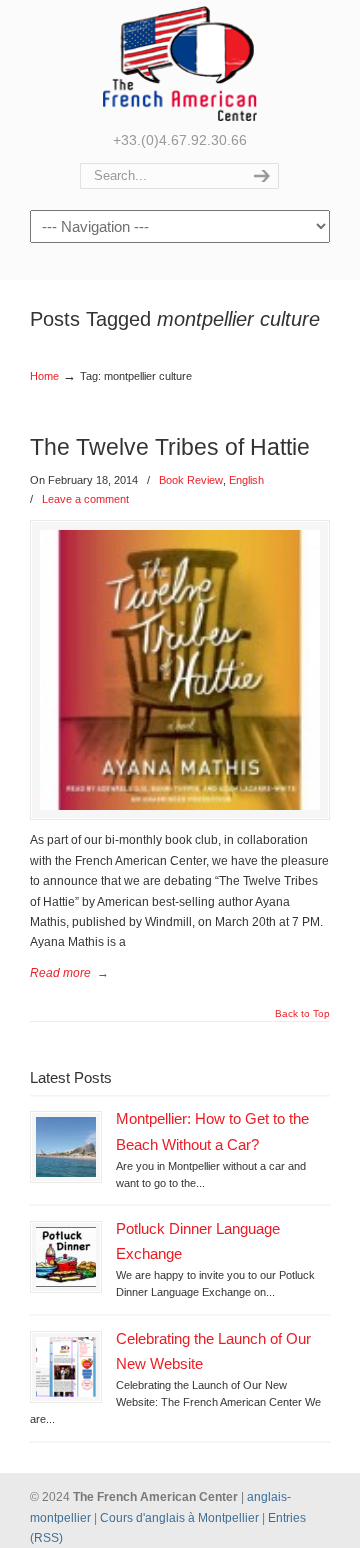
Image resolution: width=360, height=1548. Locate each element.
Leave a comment (85, 499)
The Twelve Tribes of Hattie (170, 447)
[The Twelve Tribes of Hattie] (180, 670)
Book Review (191, 480)
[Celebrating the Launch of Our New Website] (66, 1367)
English (246, 480)
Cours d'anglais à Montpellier (179, 1518)
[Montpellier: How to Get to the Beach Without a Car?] (66, 1147)
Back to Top (302, 1014)
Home (44, 376)
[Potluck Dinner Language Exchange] (66, 1257)
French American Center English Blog (180, 63)
